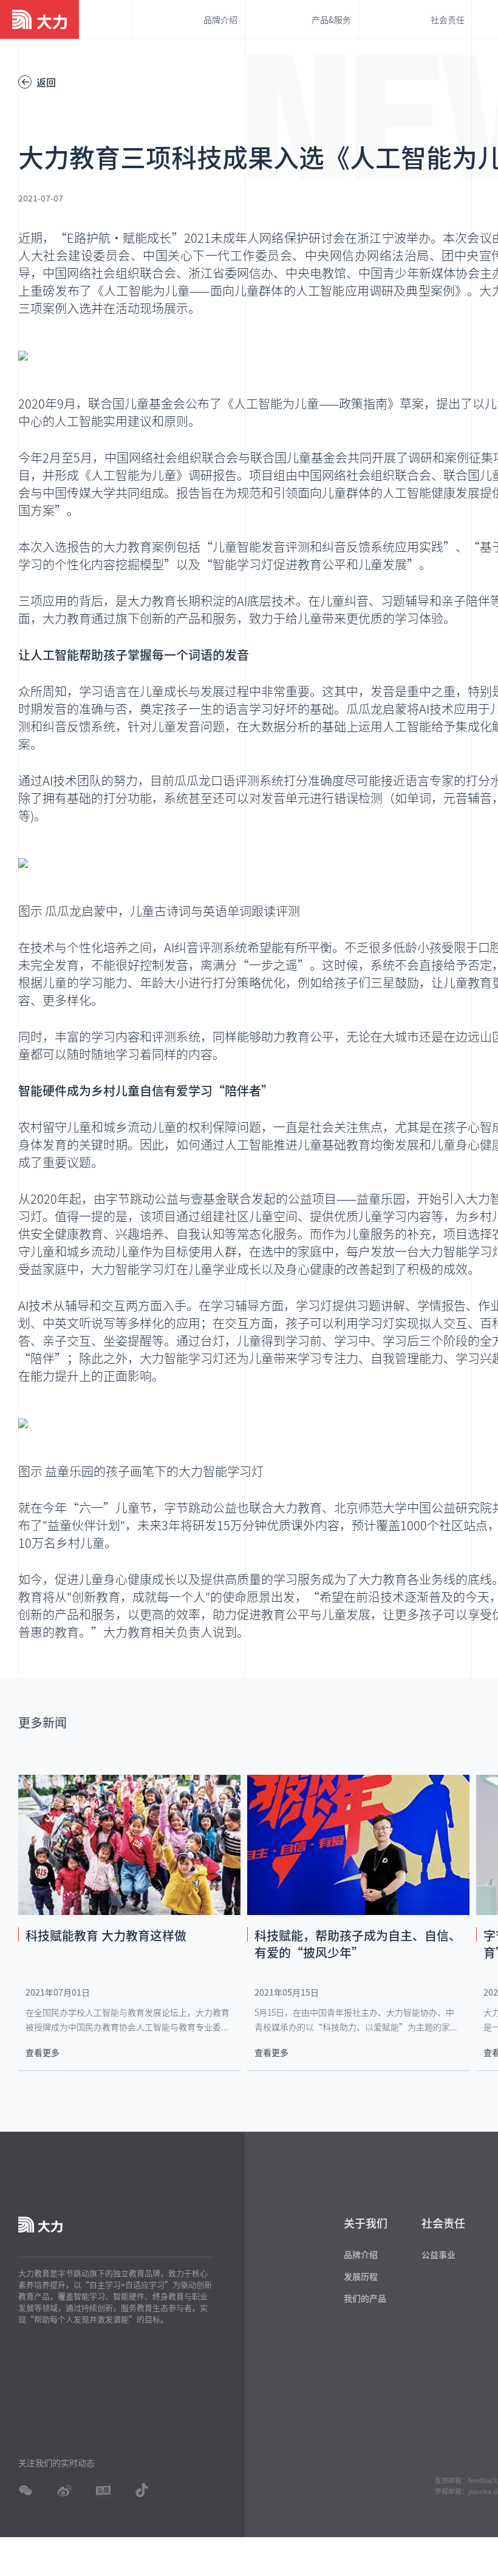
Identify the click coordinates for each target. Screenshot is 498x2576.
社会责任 (448, 19)
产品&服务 (331, 19)
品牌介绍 (220, 19)
